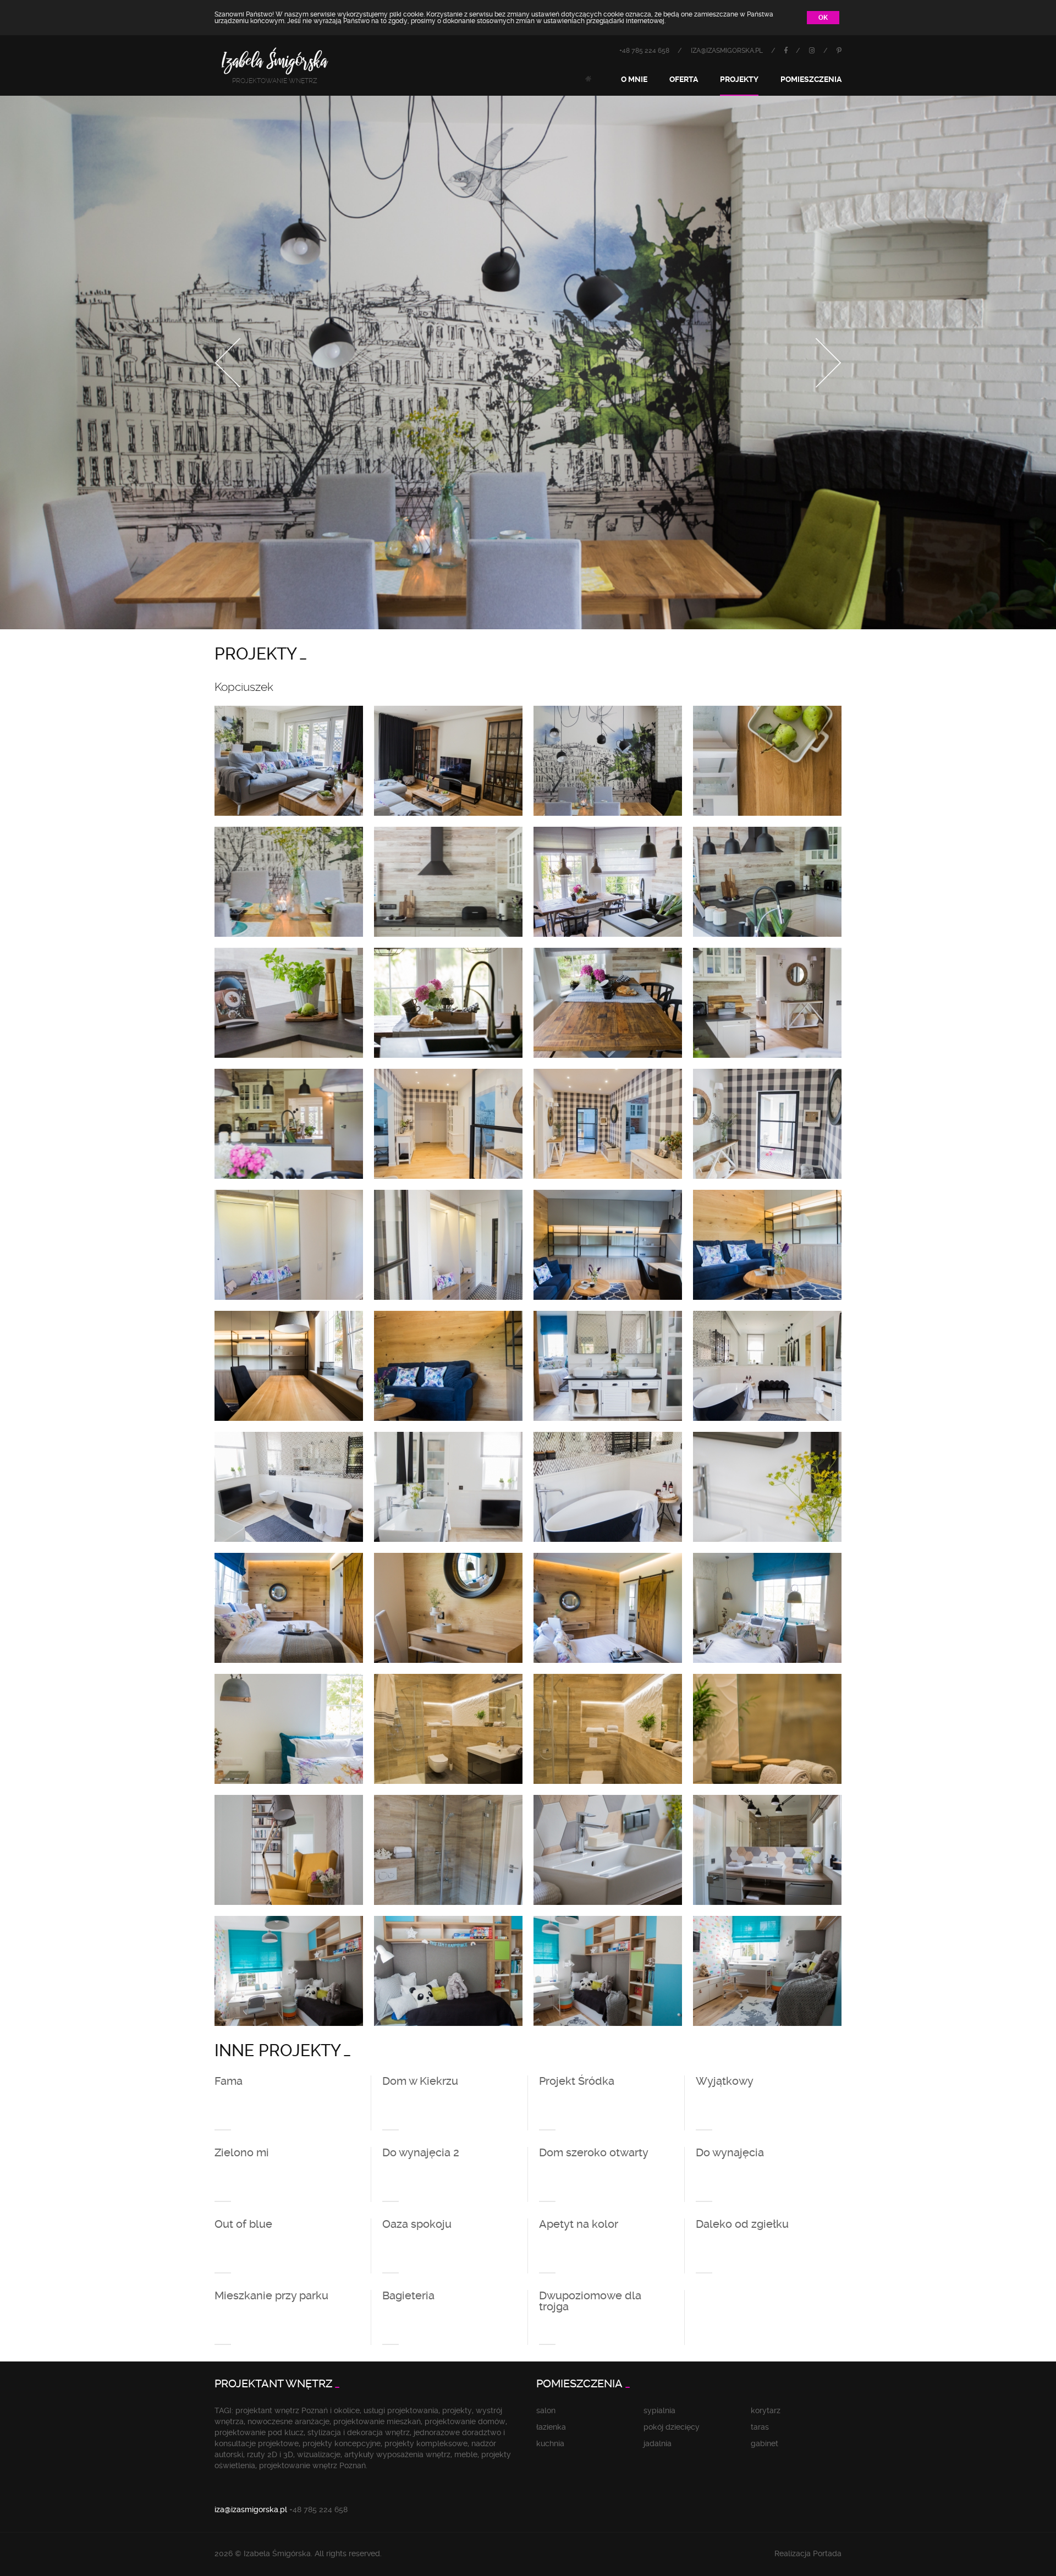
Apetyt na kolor (579, 2225)
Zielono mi (242, 2153)
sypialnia (659, 2410)
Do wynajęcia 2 (421, 2153)
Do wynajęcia (730, 2153)
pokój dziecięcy (672, 2427)
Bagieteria (408, 2296)
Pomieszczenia (811, 79)
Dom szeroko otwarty (594, 2153)
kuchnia (550, 2443)
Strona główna (588, 79)
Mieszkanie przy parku (271, 2296)
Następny (828, 363)
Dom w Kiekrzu (420, 2081)
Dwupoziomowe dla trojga (590, 2302)
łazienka (551, 2427)
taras (760, 2427)
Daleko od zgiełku (742, 2225)
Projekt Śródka (577, 2081)
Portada (827, 2553)
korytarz (766, 2410)
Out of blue (243, 2225)
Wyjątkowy (725, 2081)
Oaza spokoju (417, 2225)
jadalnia (658, 2443)
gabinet (765, 2443)
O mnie (634, 79)
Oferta (684, 79)
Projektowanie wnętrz (275, 81)
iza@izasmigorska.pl (727, 51)
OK (823, 18)
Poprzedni (228, 363)
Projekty (739, 79)
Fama (229, 2081)
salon (546, 2410)
